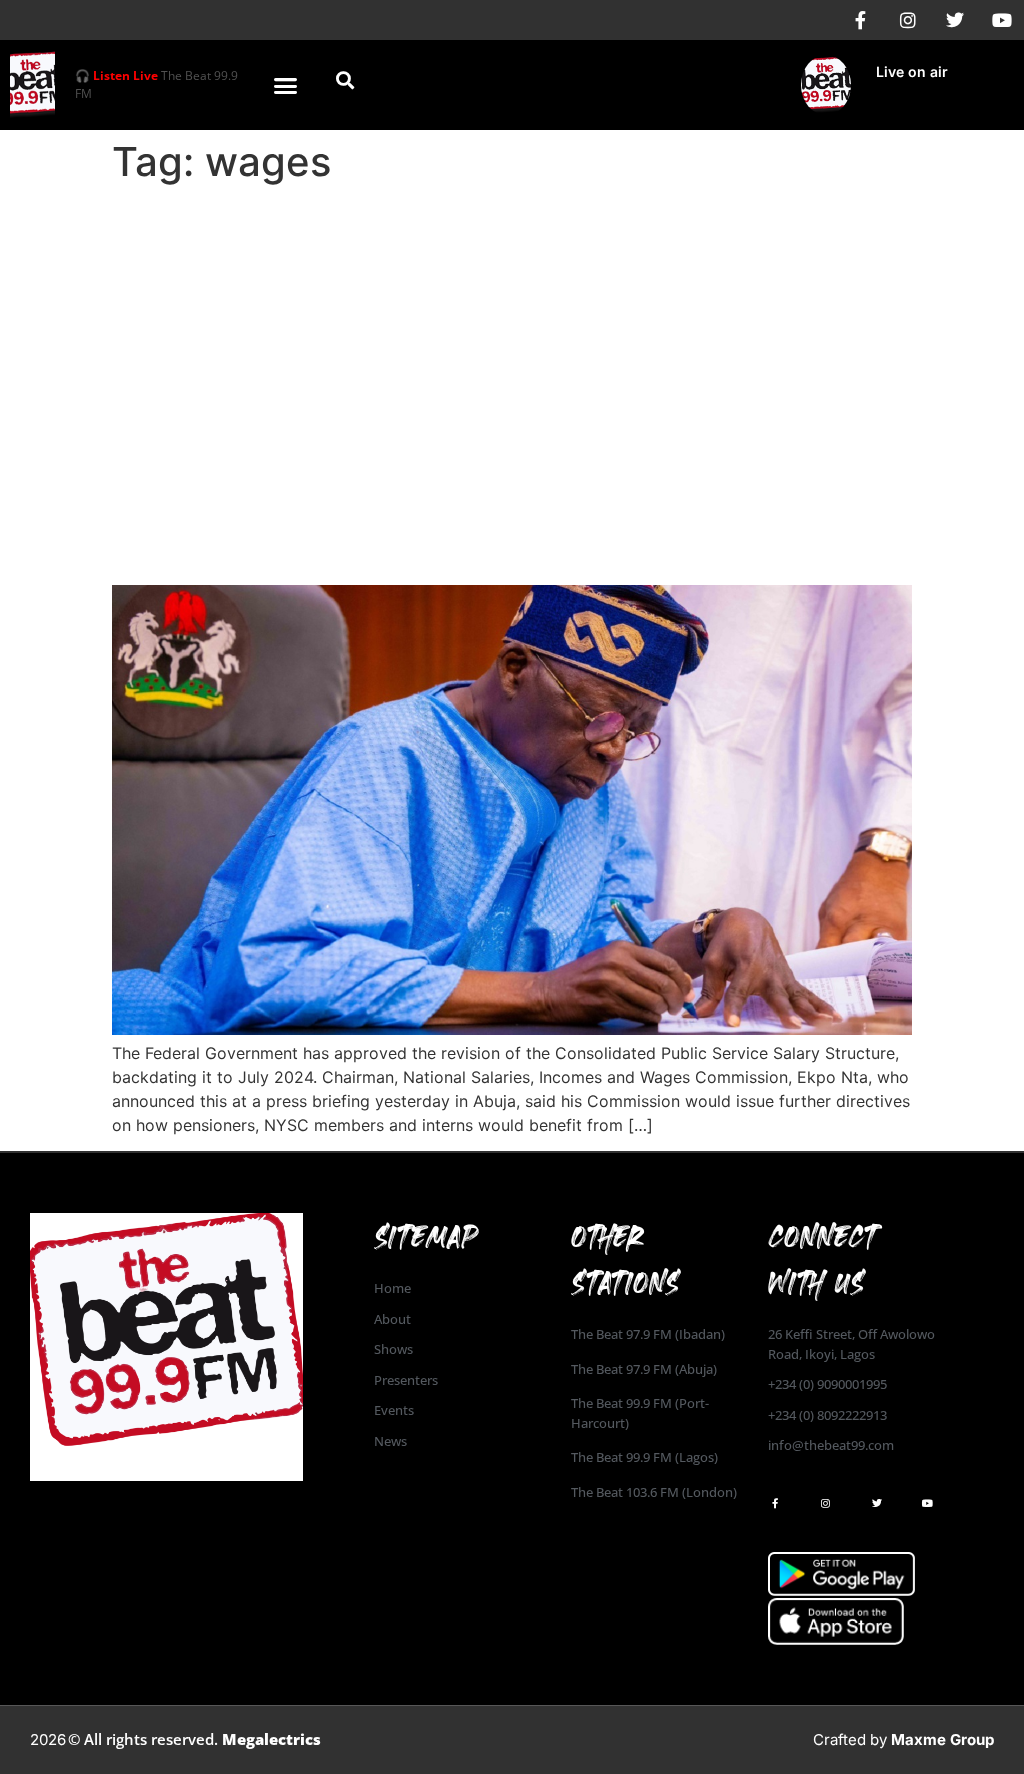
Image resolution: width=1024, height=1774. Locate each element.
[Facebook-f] (861, 20)
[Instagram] (908, 20)
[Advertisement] (512, 342)
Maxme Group (942, 1739)
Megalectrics (271, 1739)
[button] (286, 85)
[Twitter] (955, 20)
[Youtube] (1002, 20)
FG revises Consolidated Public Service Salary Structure (461, 529)
